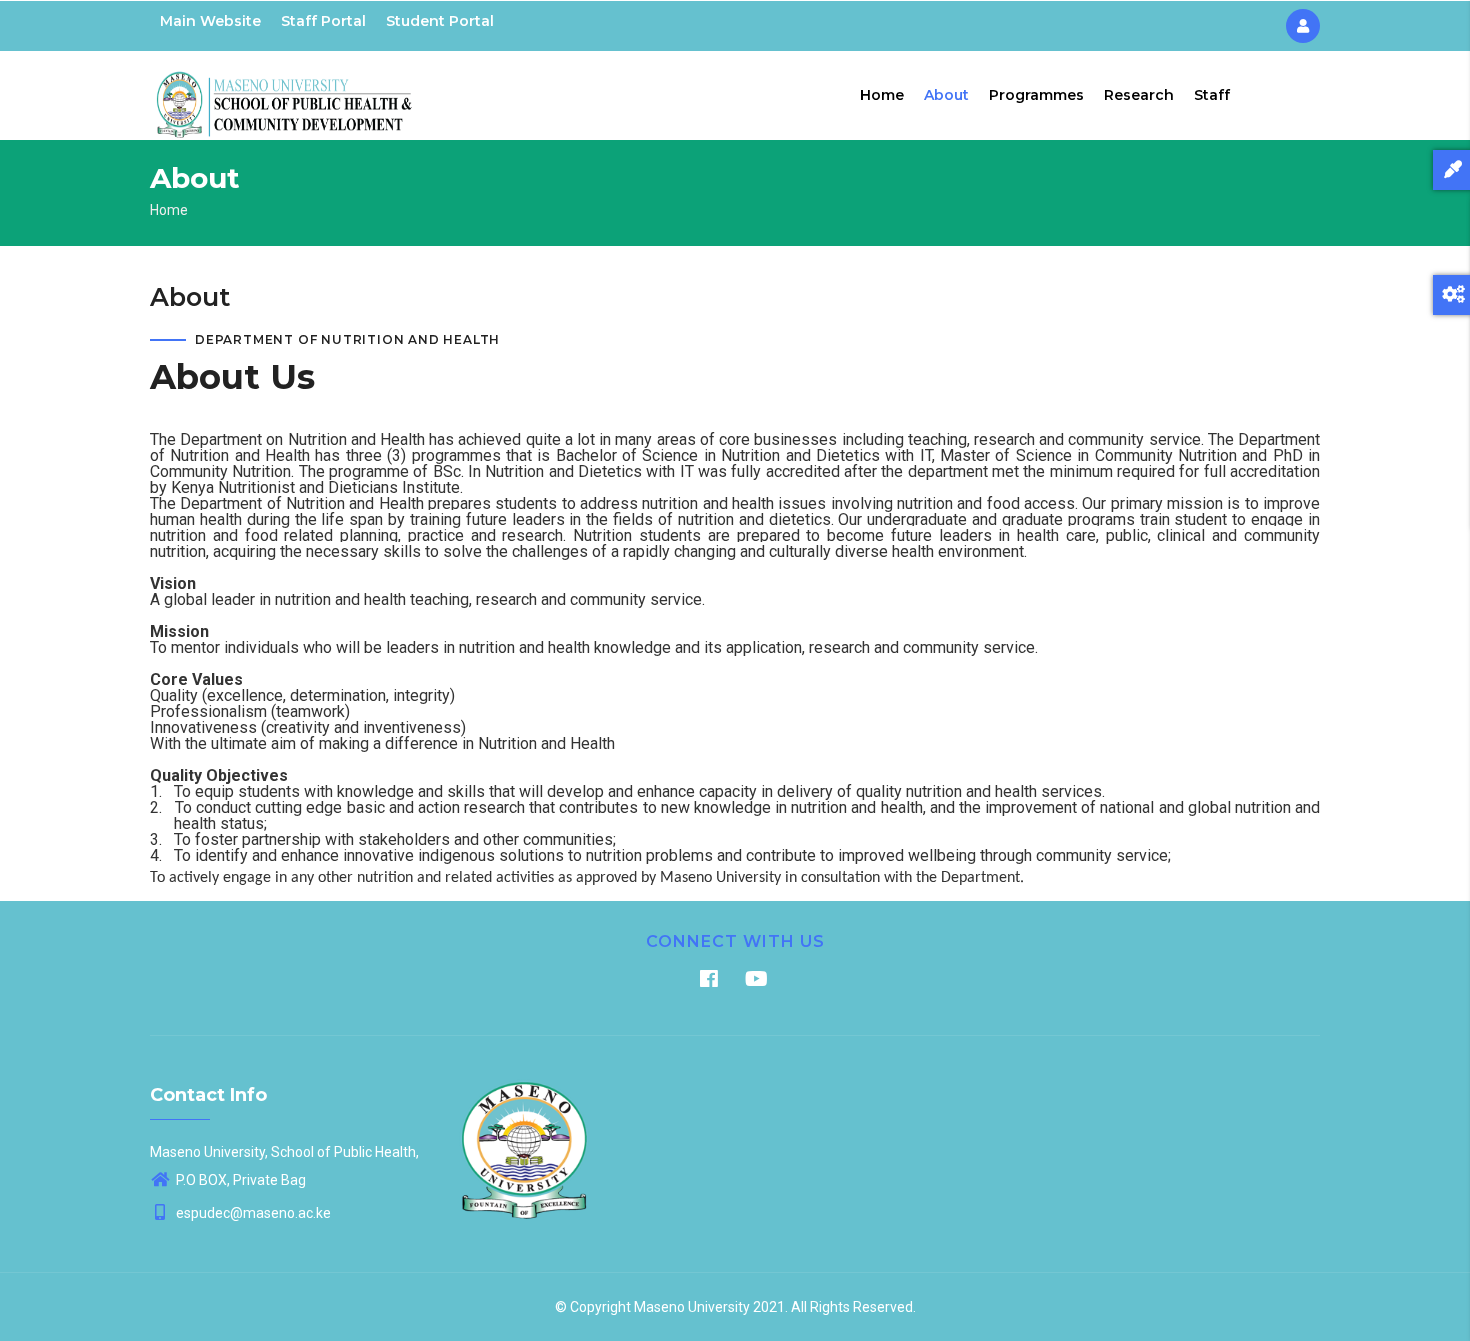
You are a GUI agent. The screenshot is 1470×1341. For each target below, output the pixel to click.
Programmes (1036, 95)
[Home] (285, 91)
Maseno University (692, 1307)
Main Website (210, 21)
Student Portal (440, 21)
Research (1139, 95)
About (946, 95)
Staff (1212, 95)
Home (882, 95)
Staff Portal (323, 21)
